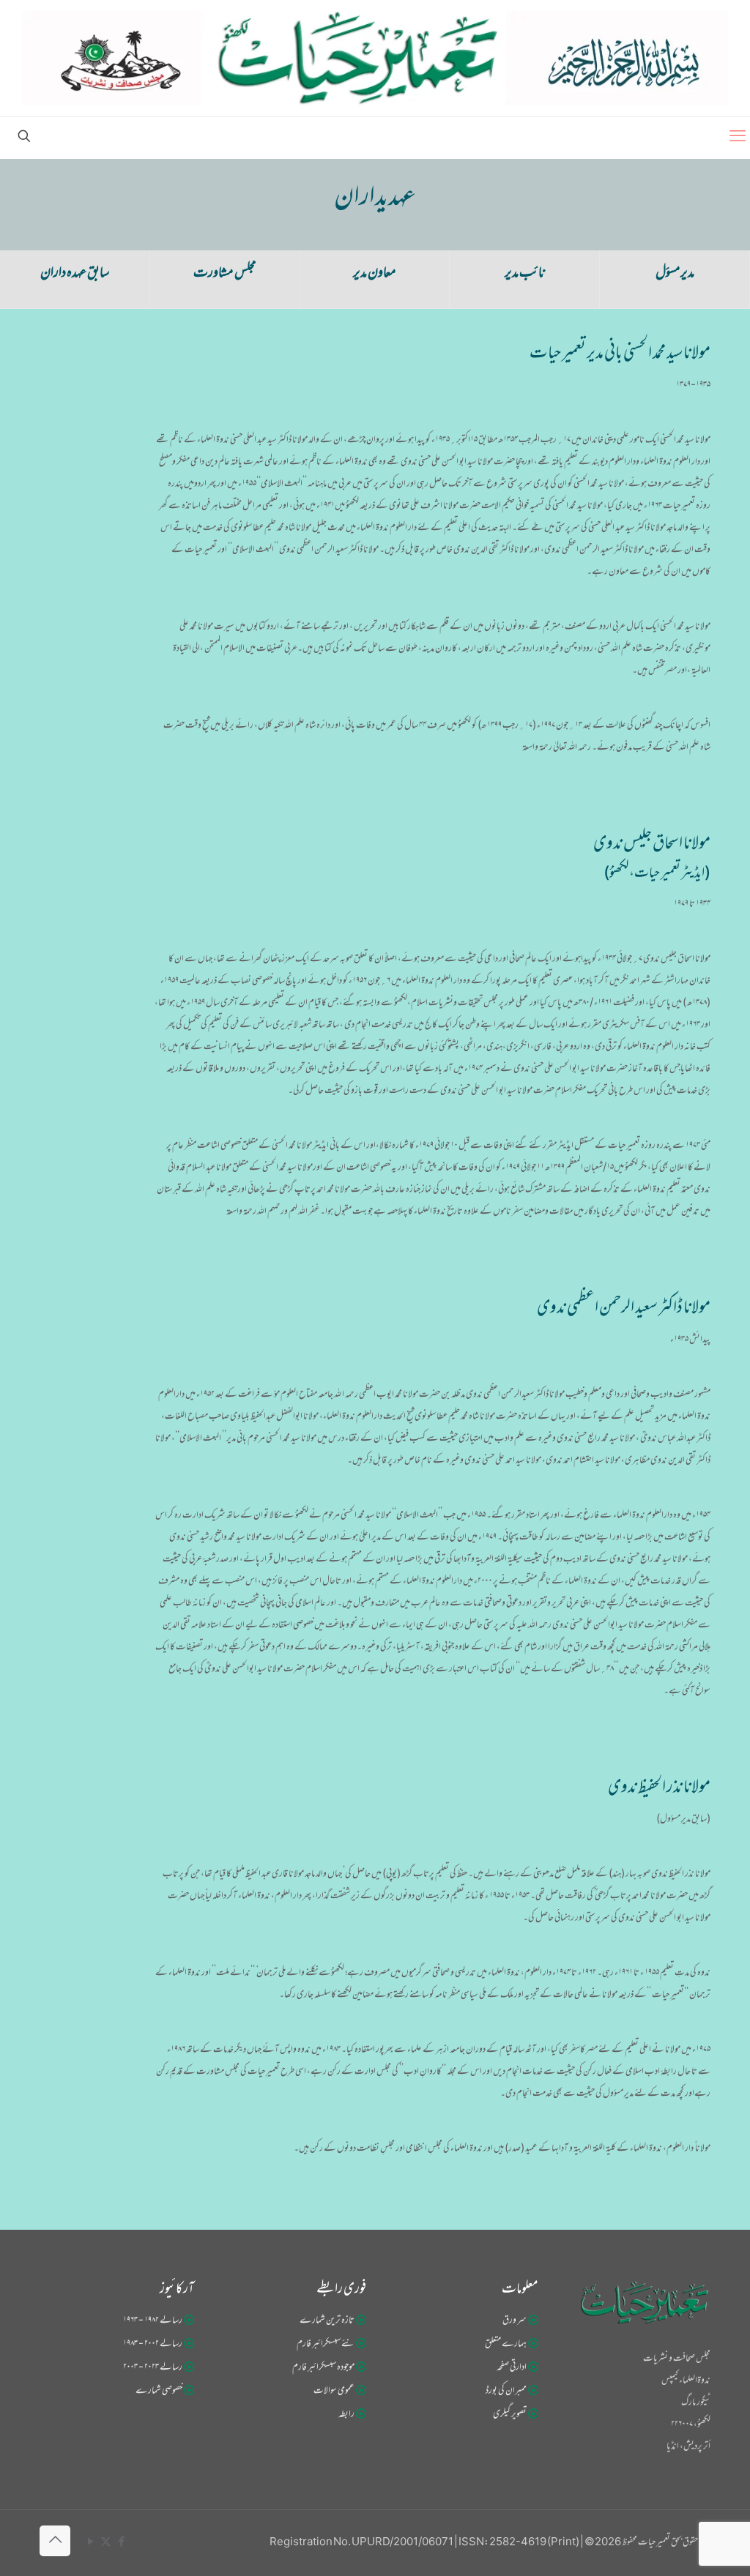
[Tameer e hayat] (375, 58)
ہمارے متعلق (506, 2345)
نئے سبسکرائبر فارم (326, 2345)
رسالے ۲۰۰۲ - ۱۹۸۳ (153, 2345)
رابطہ (346, 2415)
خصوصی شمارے (159, 2392)
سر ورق (515, 2321)
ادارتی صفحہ (512, 2368)
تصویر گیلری (510, 2415)
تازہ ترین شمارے (327, 2321)
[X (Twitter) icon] (106, 2543)
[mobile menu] (738, 138)
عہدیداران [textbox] (375, 199)
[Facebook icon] (121, 2543)
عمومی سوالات (334, 2392)
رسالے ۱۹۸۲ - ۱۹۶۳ (153, 2321)
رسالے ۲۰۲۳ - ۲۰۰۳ (153, 2368)
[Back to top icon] (55, 2541)
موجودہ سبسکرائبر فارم (323, 2368)
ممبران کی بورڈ (506, 2392)
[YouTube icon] (90, 2543)
